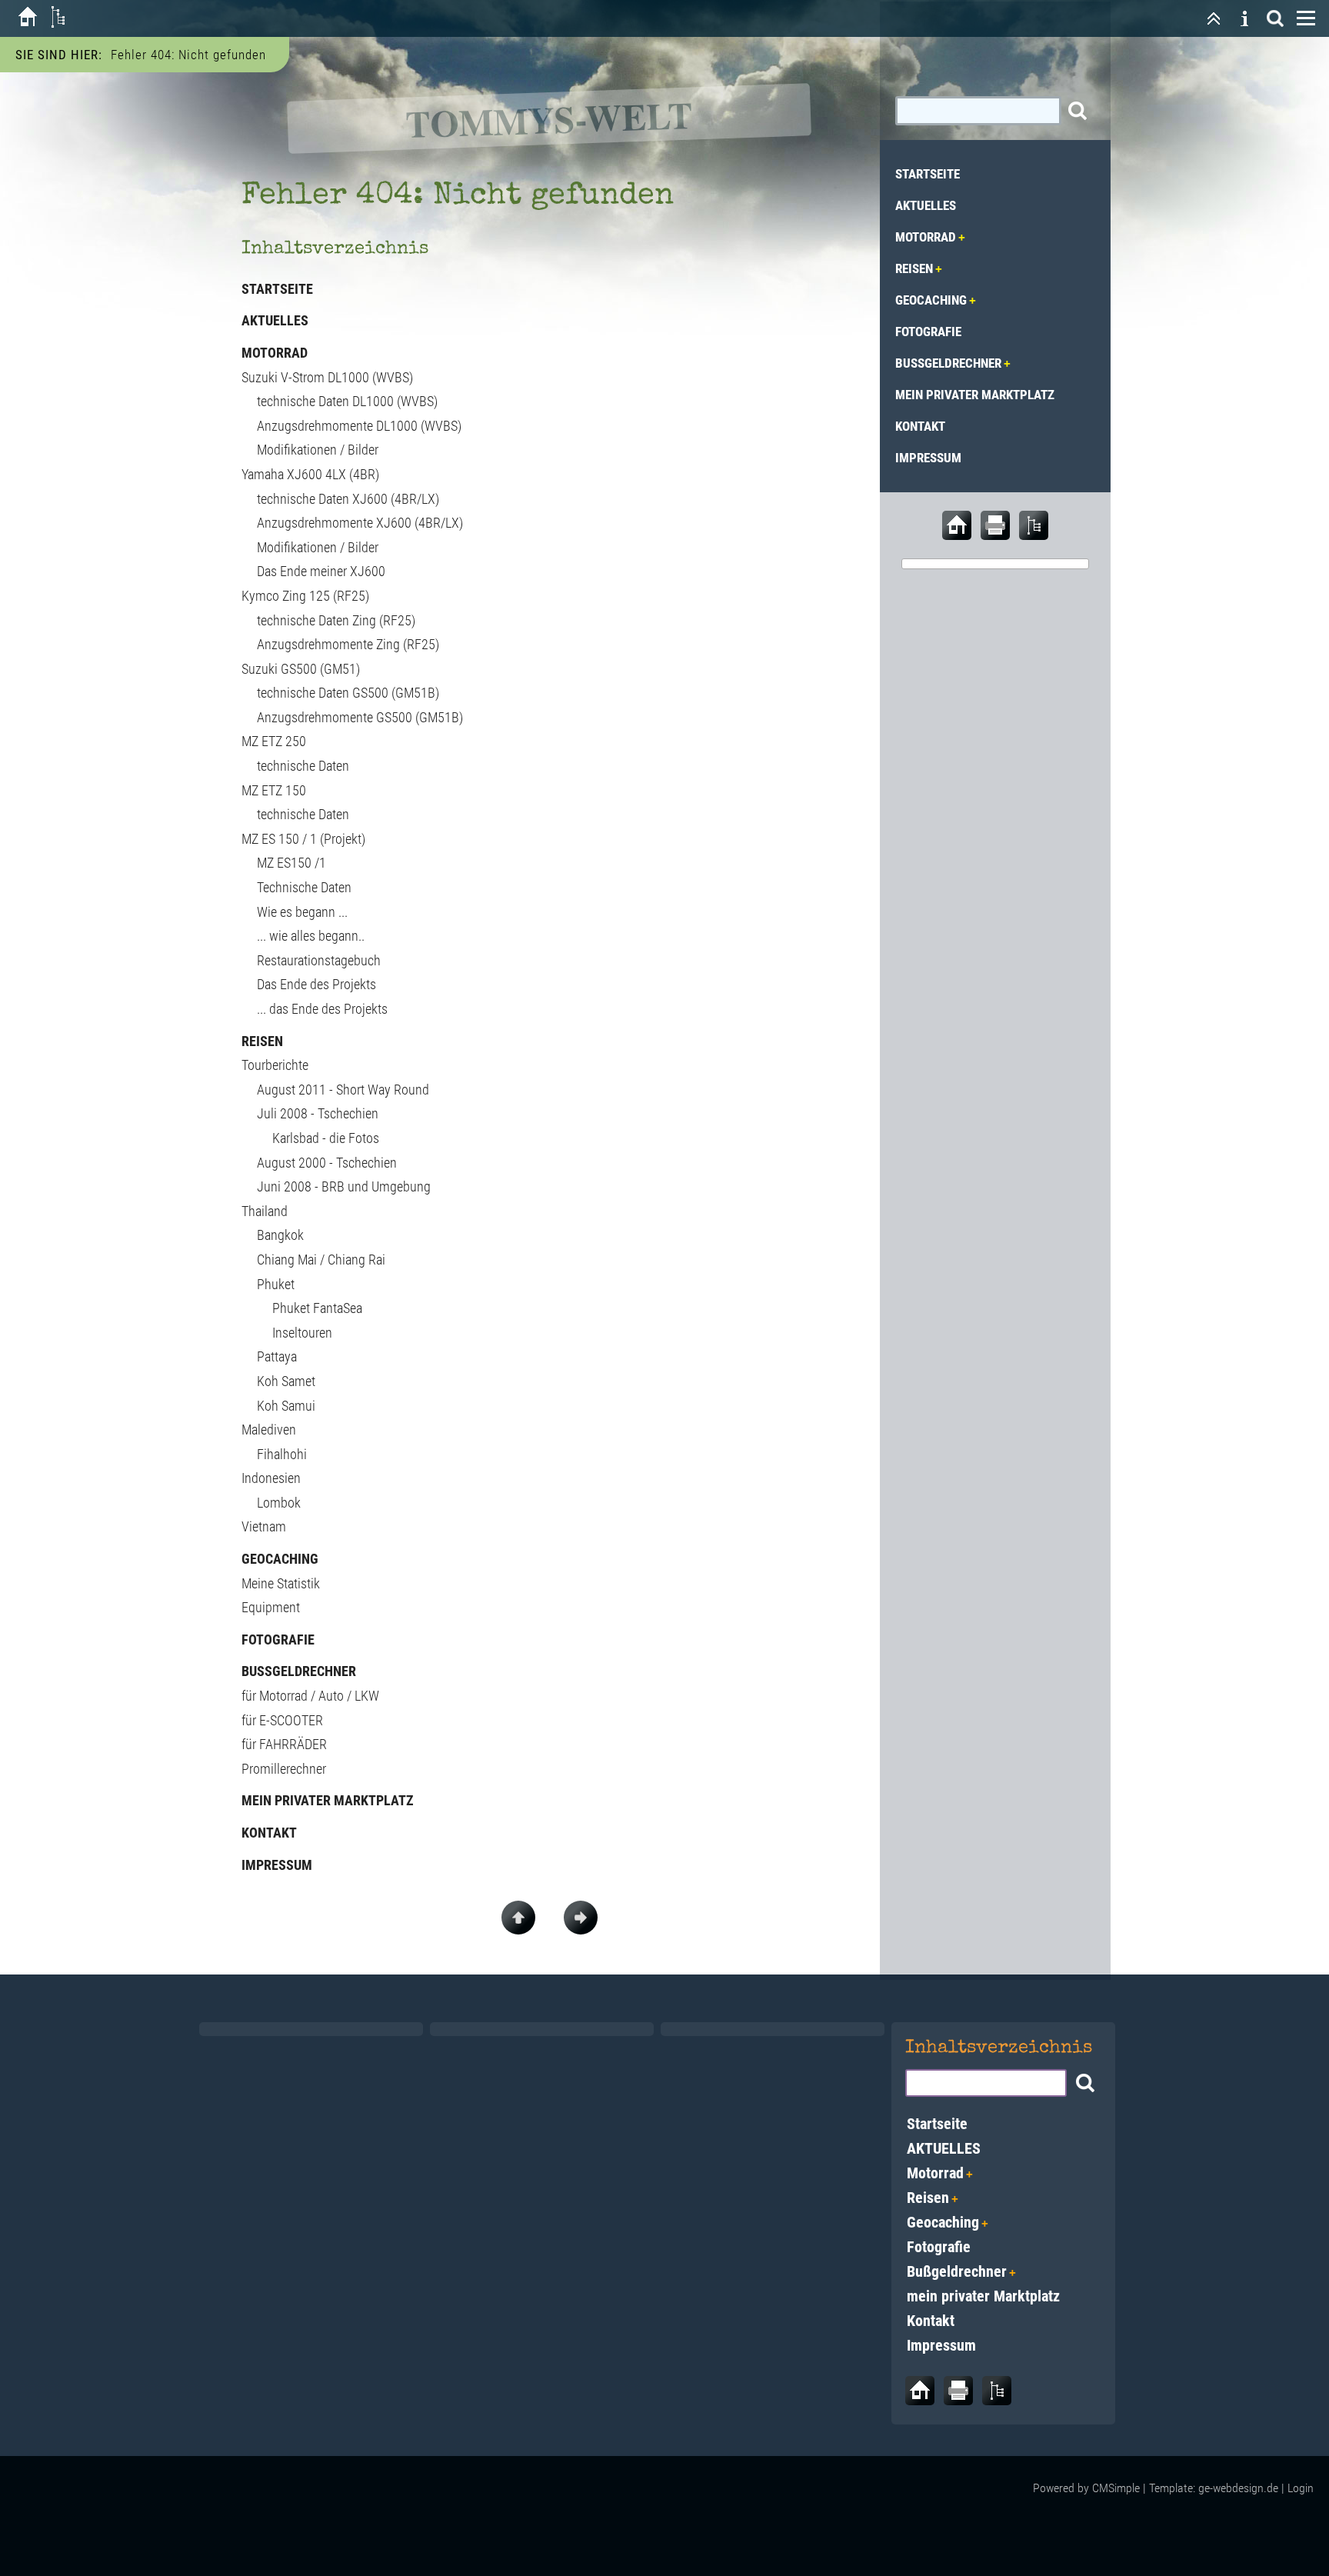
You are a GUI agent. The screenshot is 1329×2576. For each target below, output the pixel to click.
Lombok (279, 1503)
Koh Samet (286, 1381)
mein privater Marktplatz (328, 1800)
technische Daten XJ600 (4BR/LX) (348, 499)
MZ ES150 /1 (291, 863)
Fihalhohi (282, 1454)
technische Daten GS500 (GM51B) (348, 693)
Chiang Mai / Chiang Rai (321, 1260)
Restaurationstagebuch (319, 960)
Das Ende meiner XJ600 (321, 571)
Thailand (265, 1211)
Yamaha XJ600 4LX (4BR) (310, 474)
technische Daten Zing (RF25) (336, 620)
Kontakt (269, 1833)
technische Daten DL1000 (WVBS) (347, 401)
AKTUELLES (275, 320)
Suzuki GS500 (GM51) (301, 669)
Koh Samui (286, 1406)
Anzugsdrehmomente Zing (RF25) (348, 644)
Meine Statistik (281, 1583)
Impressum (277, 1865)
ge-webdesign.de (1238, 2488)
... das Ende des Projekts (322, 1009)
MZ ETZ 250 (274, 741)
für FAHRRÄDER (284, 1744)
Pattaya (277, 1356)
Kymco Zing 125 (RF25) (305, 596)
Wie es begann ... (302, 912)
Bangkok (280, 1235)
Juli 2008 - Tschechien (318, 1113)
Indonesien (271, 1478)
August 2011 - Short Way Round (343, 1090)
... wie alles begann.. (311, 936)
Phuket (276, 1284)
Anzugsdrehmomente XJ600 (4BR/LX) (360, 523)
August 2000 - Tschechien (327, 1163)
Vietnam (264, 1526)
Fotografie (278, 1640)
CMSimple (1116, 2488)
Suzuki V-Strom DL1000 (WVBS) (327, 377)
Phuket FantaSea (317, 1308)
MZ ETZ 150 (274, 790)
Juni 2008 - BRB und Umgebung (344, 1186)
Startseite (277, 289)
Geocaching (280, 1559)
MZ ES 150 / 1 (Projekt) (303, 839)
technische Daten (303, 766)
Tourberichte (275, 1065)
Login (1301, 2488)
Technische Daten (304, 887)
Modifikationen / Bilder (318, 450)
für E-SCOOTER (282, 1720)
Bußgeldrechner (299, 1671)
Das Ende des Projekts (316, 984)
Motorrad (275, 353)
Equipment (271, 1607)
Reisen (262, 1041)
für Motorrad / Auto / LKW (310, 1696)
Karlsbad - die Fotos (326, 1138)
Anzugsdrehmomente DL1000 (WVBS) (359, 426)
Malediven (269, 1430)
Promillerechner (284, 1769)
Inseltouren (302, 1333)
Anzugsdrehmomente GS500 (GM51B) (360, 717)
